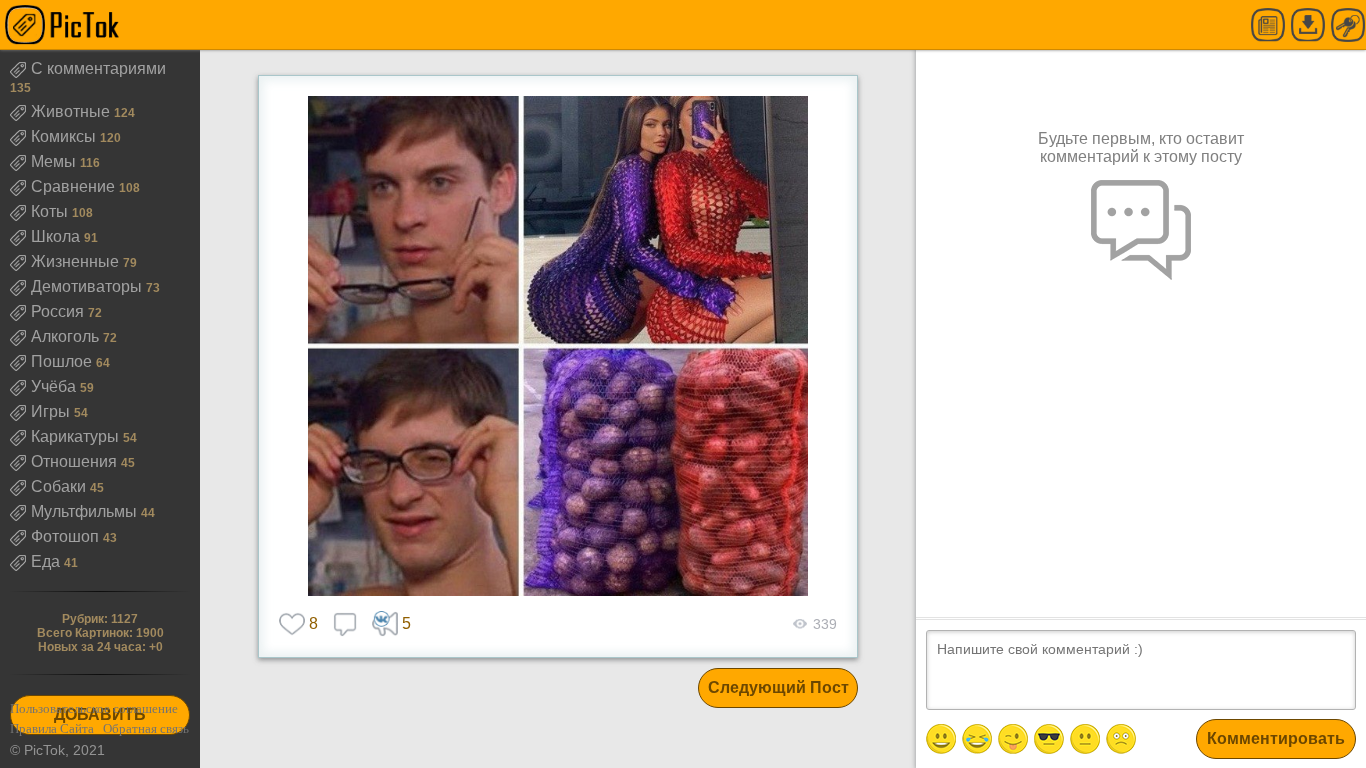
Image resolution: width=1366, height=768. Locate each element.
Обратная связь (146, 728)
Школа (57, 236)
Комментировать (1276, 738)
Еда (47, 561)
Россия (59, 311)
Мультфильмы (86, 511)
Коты (51, 211)
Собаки (60, 486)
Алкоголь (67, 336)
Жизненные (77, 261)
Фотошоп (67, 536)
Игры (52, 411)
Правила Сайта (52, 728)
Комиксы (65, 136)
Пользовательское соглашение (94, 708)
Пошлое (63, 361)
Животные (72, 111)
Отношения (76, 461)
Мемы (55, 161)
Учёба (55, 386)
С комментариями (98, 68)
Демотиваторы (88, 286)
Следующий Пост (778, 687)
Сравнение (75, 186)
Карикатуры (77, 436)
